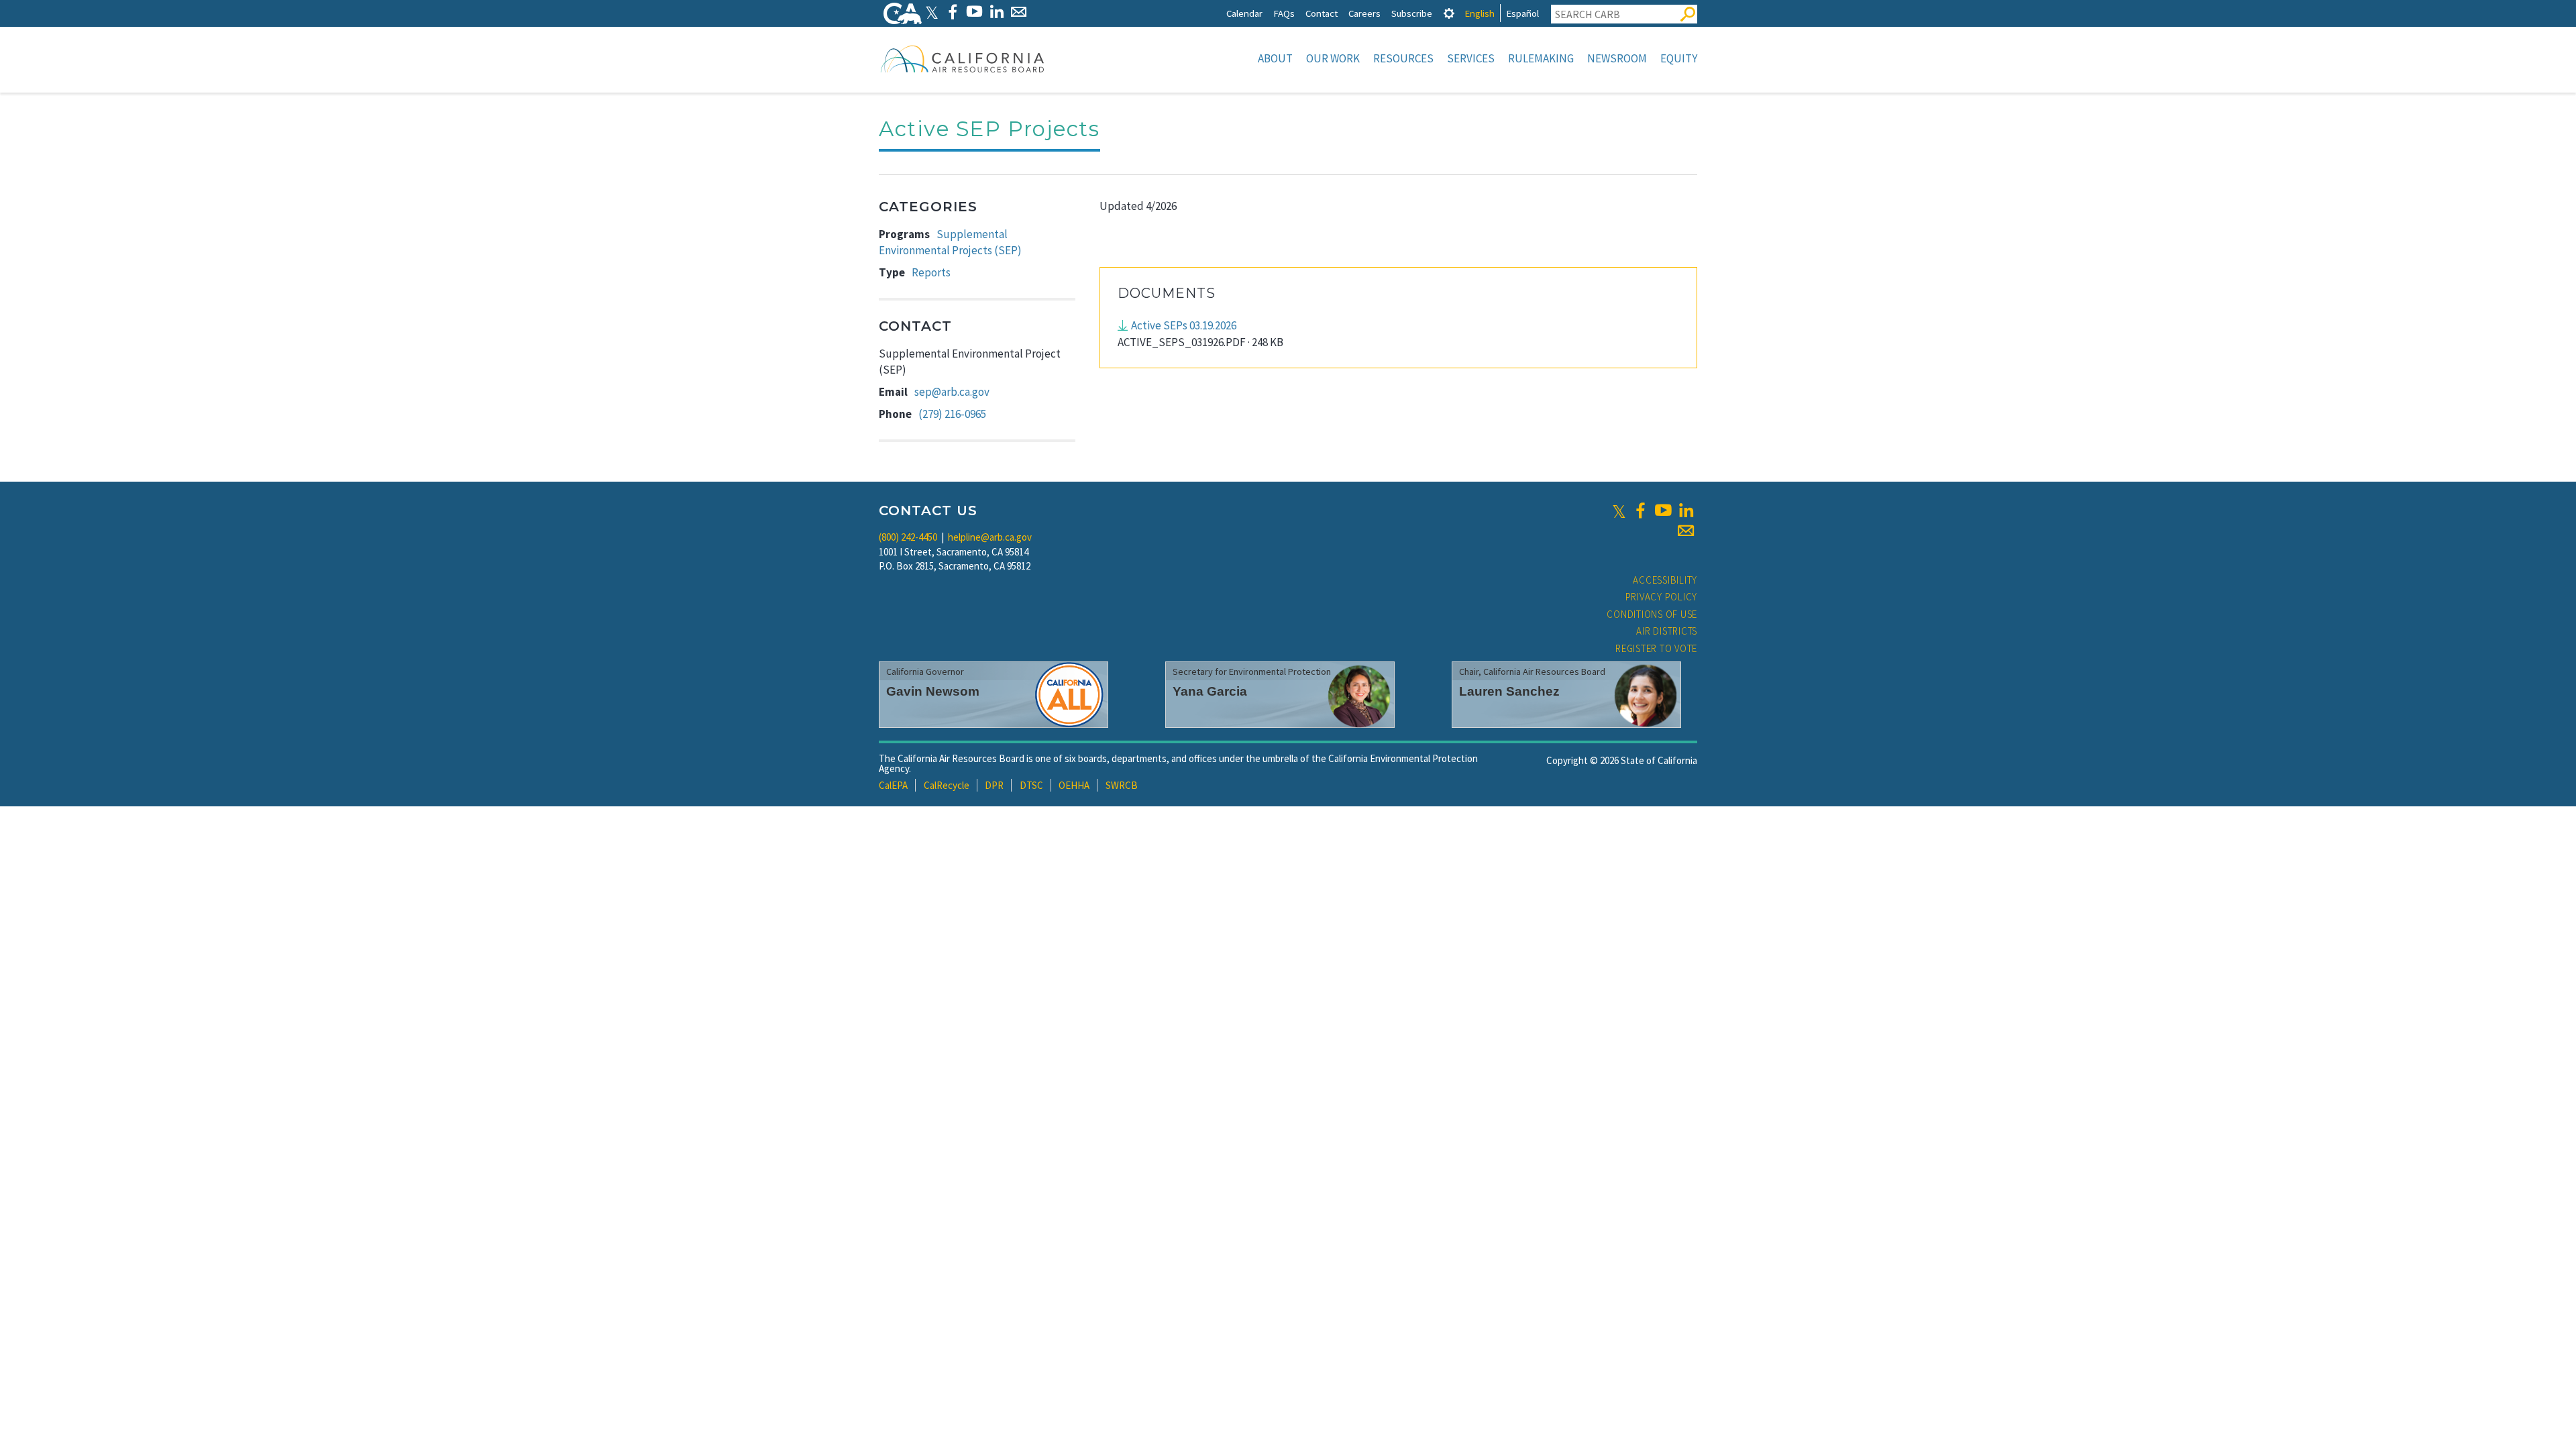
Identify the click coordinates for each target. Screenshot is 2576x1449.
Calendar (1244, 13)
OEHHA (1074, 785)
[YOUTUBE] (974, 12)
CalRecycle (947, 785)
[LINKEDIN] (997, 12)
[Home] (963, 58)
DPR (994, 785)
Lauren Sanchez (1509, 691)
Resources (1403, 58)
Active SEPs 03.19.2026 (1184, 325)
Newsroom (1617, 58)
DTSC (1031, 785)
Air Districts (1667, 631)
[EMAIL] (1019, 12)
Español (1522, 13)
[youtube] (1663, 511)
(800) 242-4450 (908, 537)
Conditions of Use (1652, 614)
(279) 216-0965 (952, 414)
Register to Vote (1656, 648)
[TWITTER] (932, 12)
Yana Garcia (1210, 691)
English (1480, 13)
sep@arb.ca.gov (952, 392)
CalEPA (893, 785)
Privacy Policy (1662, 597)
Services (1471, 58)
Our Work (1333, 58)
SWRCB (1122, 785)
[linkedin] (1686, 511)
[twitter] (1619, 511)
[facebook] (1640, 511)
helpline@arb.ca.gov (990, 537)
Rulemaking (1541, 58)
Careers (1364, 13)
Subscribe (1412, 13)
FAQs (1284, 13)
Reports (931, 272)
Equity (1679, 58)
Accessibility (1665, 580)
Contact (1322, 13)
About (1275, 58)
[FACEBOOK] (952, 12)
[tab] (1449, 13)
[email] (1686, 531)
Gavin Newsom (933, 691)
